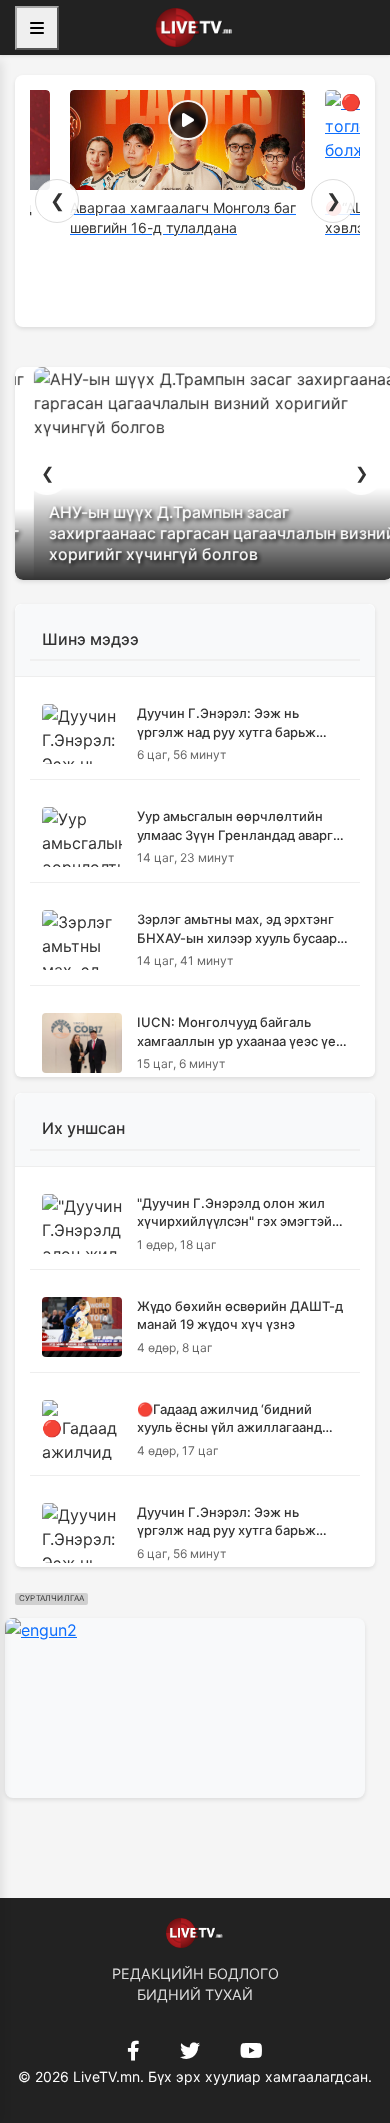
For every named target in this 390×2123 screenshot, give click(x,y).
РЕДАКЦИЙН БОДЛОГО (195, 1973)
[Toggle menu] (37, 28)
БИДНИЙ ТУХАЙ (195, 1994)
